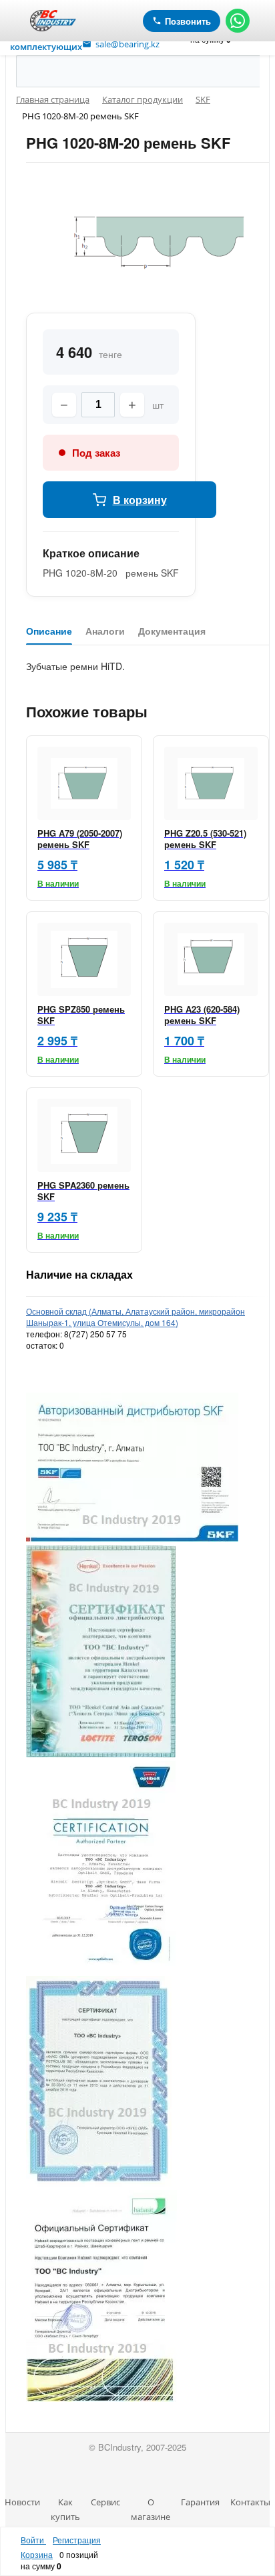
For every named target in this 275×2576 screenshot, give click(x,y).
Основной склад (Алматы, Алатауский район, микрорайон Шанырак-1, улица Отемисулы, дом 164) (135, 1317)
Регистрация (77, 2540)
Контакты (250, 2502)
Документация (172, 631)
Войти (33, 2540)
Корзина (37, 2554)
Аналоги (105, 631)
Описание (49, 631)
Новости (22, 2502)
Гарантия (200, 2502)
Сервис (105, 2502)
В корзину (140, 500)
